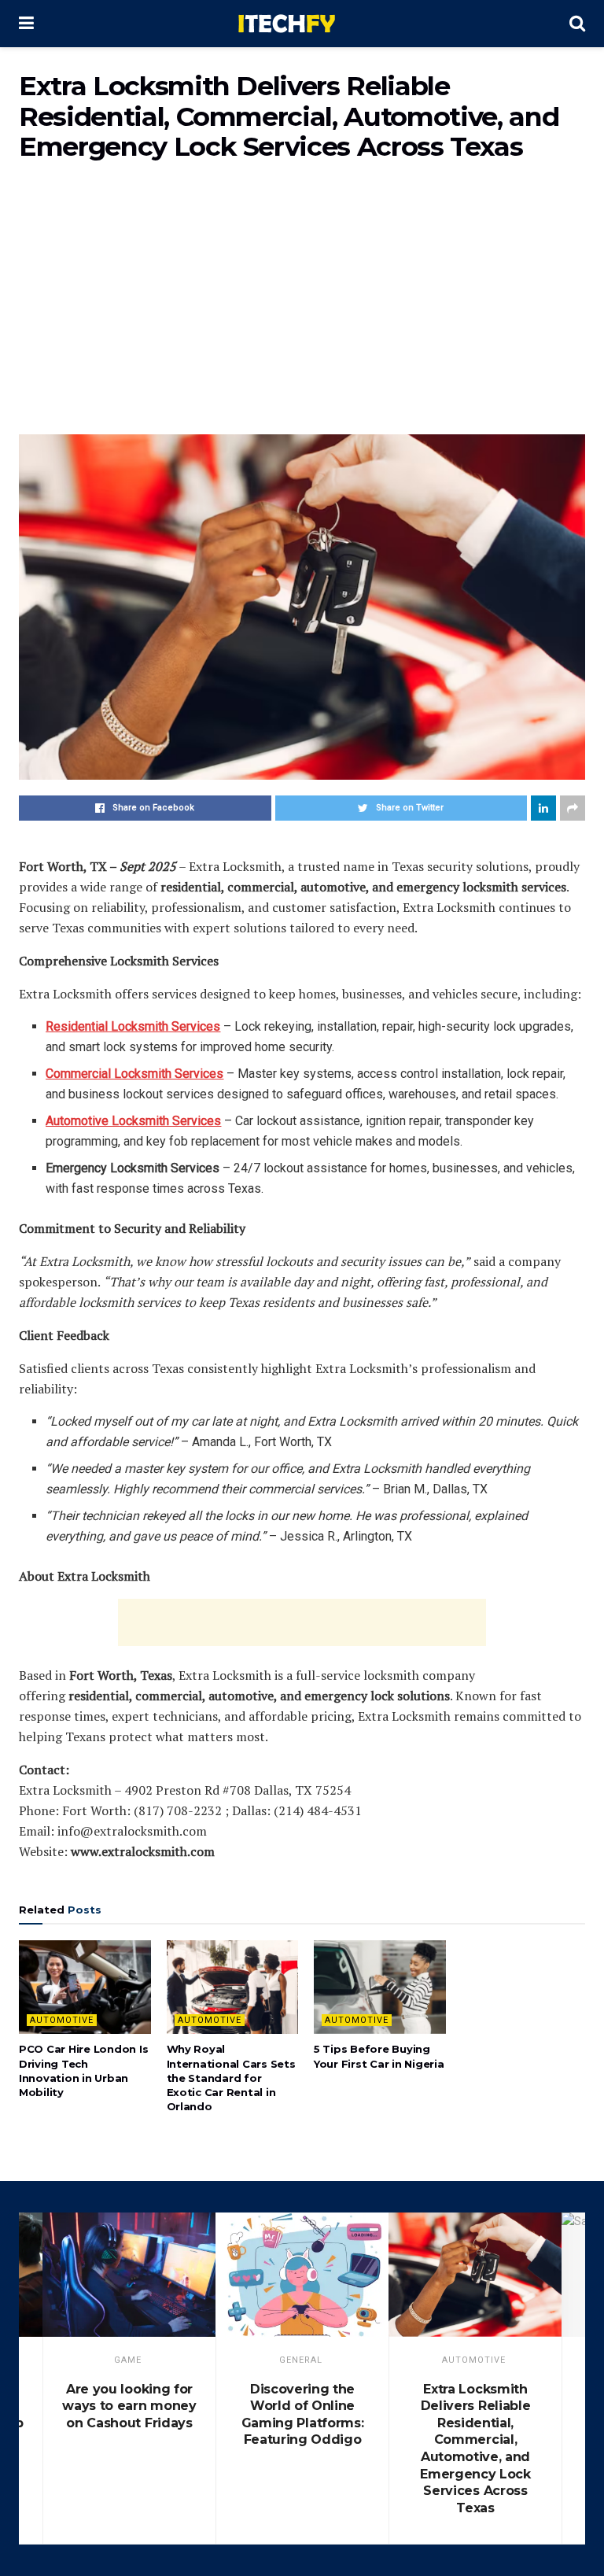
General (301, 2360)
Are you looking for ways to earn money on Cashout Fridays (129, 2406)
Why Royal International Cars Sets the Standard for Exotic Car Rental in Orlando (231, 2078)
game (128, 2360)
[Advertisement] (302, 308)
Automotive (62, 2020)
